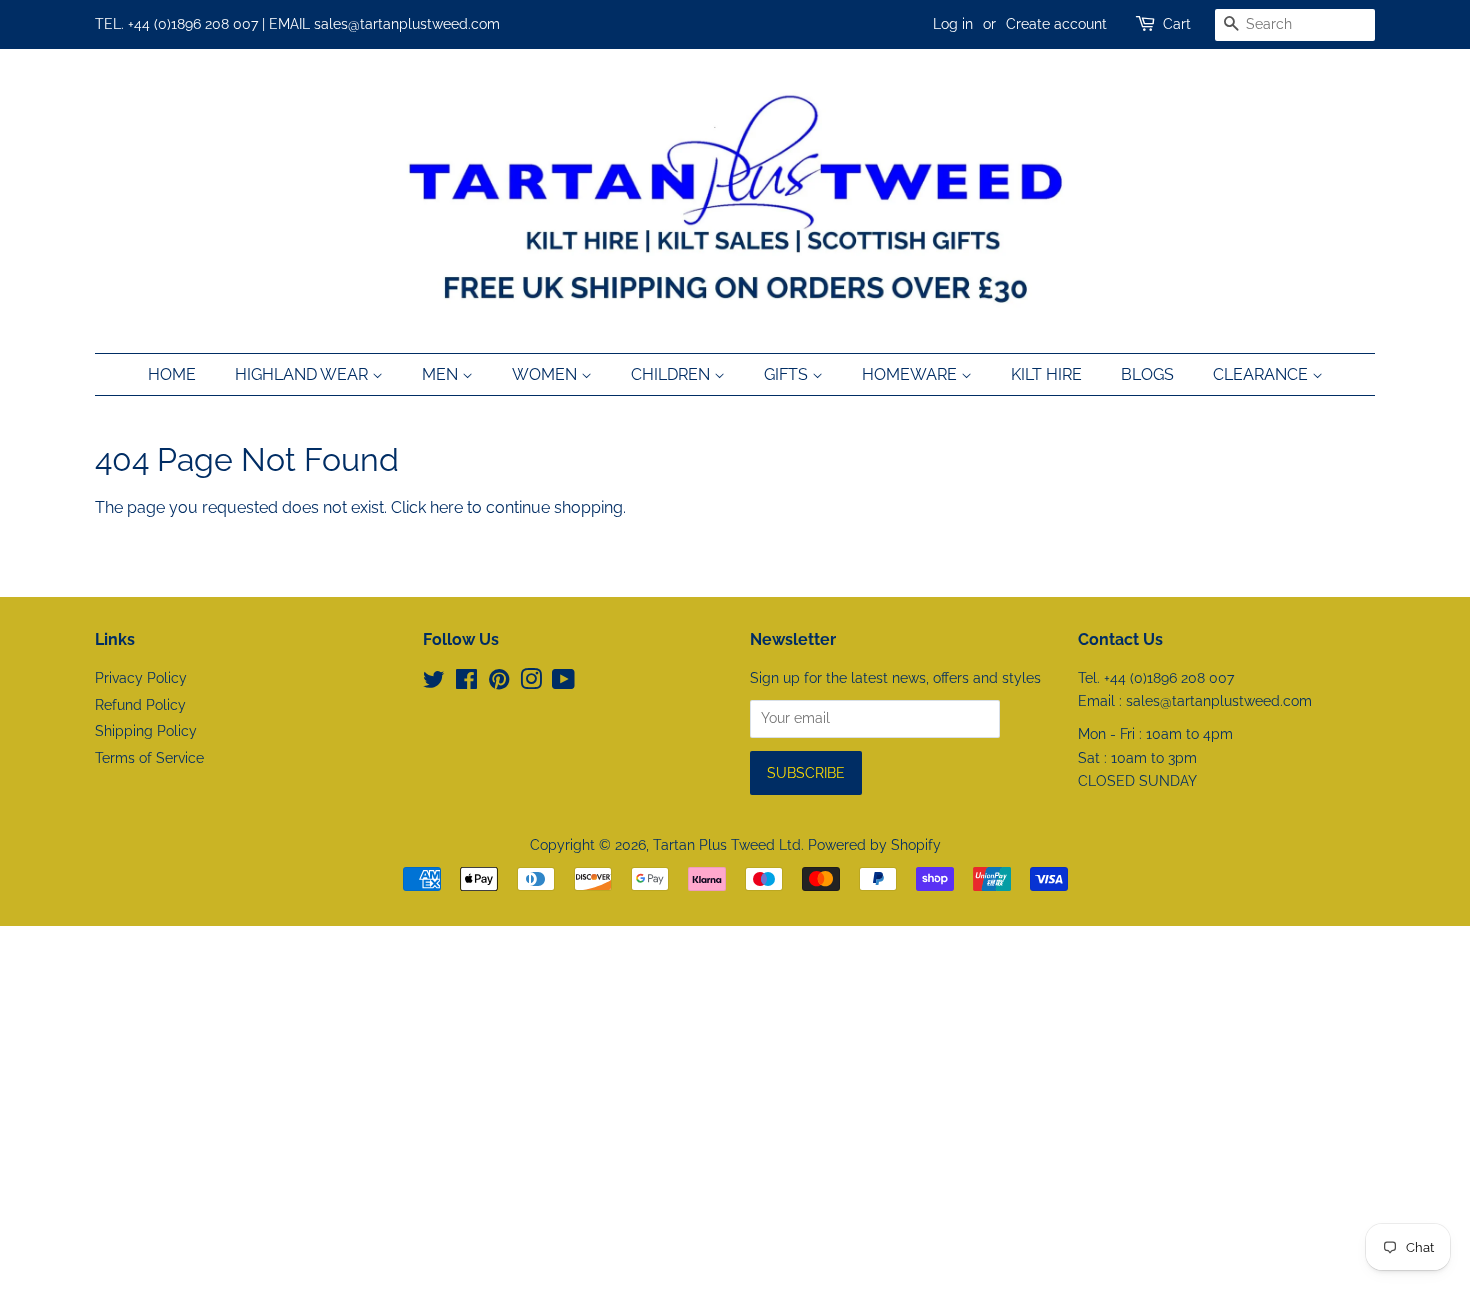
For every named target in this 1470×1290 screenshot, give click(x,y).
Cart (1177, 24)
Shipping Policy (146, 731)
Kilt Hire (1046, 374)
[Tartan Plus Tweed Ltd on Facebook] (466, 683)
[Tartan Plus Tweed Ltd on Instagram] (531, 683)
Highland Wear (303, 374)
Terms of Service (149, 758)
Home (172, 374)
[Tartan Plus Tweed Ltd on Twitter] (434, 683)
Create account (1056, 24)
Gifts (788, 374)
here (446, 507)
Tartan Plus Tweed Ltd (727, 845)
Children (672, 374)
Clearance (1262, 374)
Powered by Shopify (874, 845)
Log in (953, 24)
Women (546, 374)
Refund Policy (140, 705)
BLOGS (1147, 374)
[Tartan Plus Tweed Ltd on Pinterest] (499, 683)
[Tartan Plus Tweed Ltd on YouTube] (563, 683)
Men (442, 374)
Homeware (911, 374)
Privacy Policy (141, 678)
